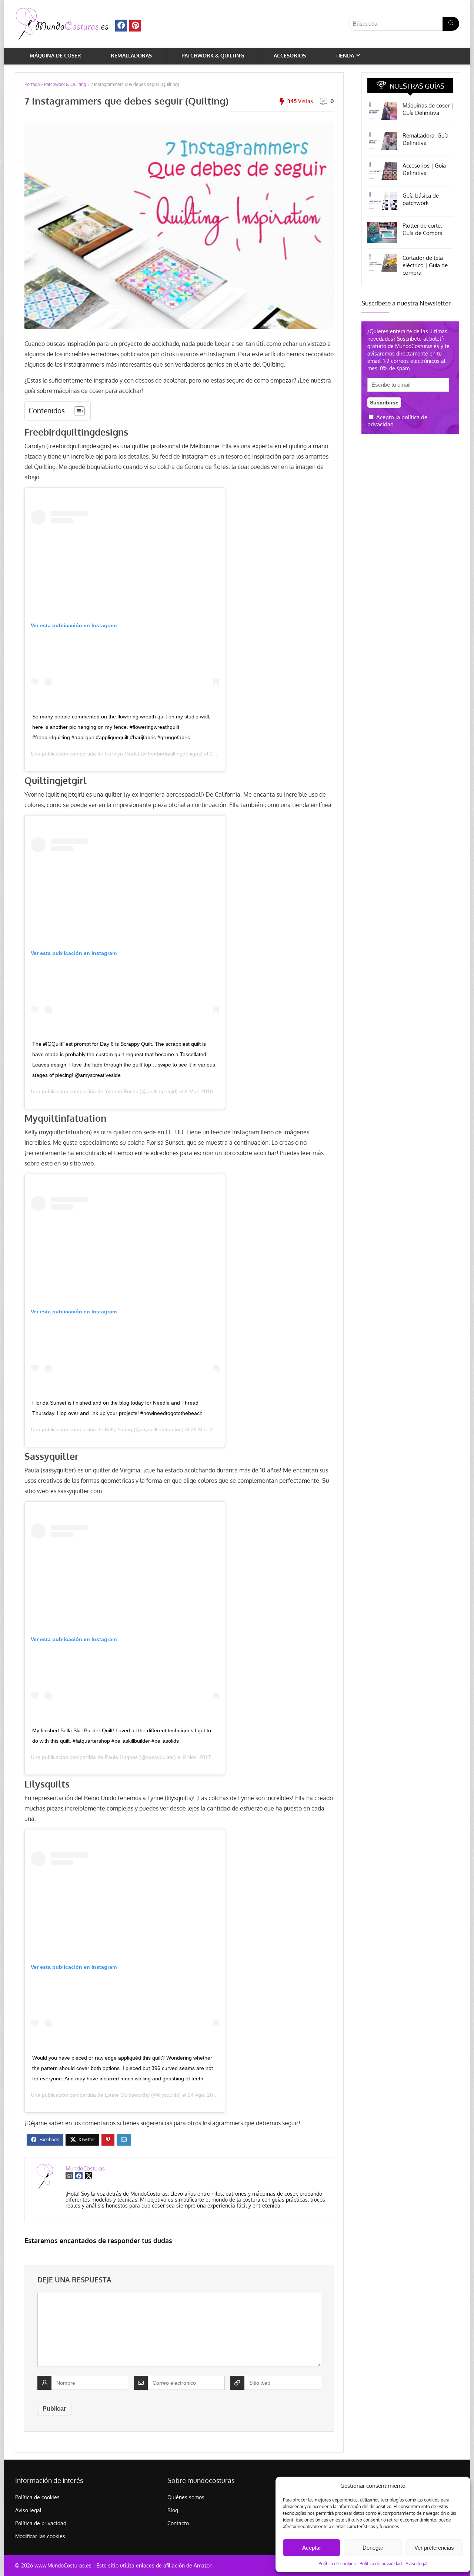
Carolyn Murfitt (122, 754)
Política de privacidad (381, 2564)
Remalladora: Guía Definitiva (425, 139)
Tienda (345, 55)
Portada (32, 84)
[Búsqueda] (451, 24)
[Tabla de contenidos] (79, 411)
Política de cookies (337, 2564)
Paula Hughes (121, 1757)
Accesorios (290, 55)
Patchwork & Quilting (213, 55)
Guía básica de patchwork (421, 199)
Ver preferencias (434, 2548)
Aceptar (312, 2548)
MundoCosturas (85, 2168)
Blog (173, 2510)
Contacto (178, 2523)
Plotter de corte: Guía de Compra (423, 229)
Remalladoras (131, 55)
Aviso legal (416, 2564)
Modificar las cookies (40, 2536)
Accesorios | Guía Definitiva (424, 169)
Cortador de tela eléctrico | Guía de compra (425, 265)
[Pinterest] (135, 26)
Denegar (373, 2548)
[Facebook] (121, 26)
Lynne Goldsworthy (127, 2095)
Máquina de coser (55, 55)
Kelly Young (118, 1429)
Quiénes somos (186, 2497)
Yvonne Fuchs (121, 1091)
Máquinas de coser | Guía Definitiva (428, 109)
